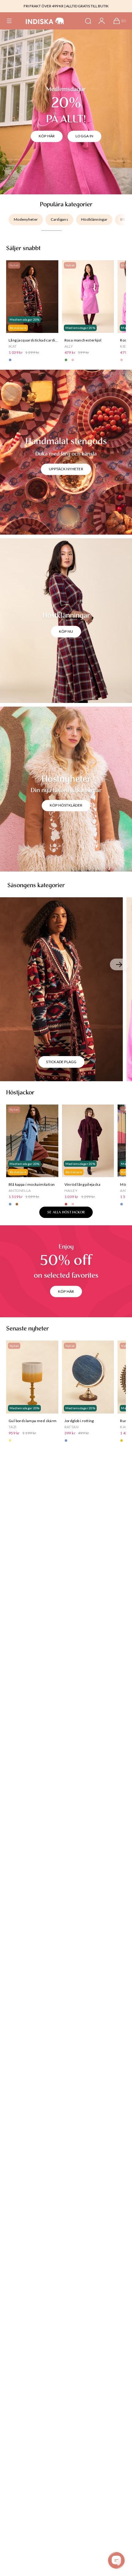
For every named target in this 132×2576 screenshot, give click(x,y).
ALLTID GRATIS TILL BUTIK (87, 6)
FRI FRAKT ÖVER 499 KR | (45, 6)
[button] (9, 21)
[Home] (45, 21)
